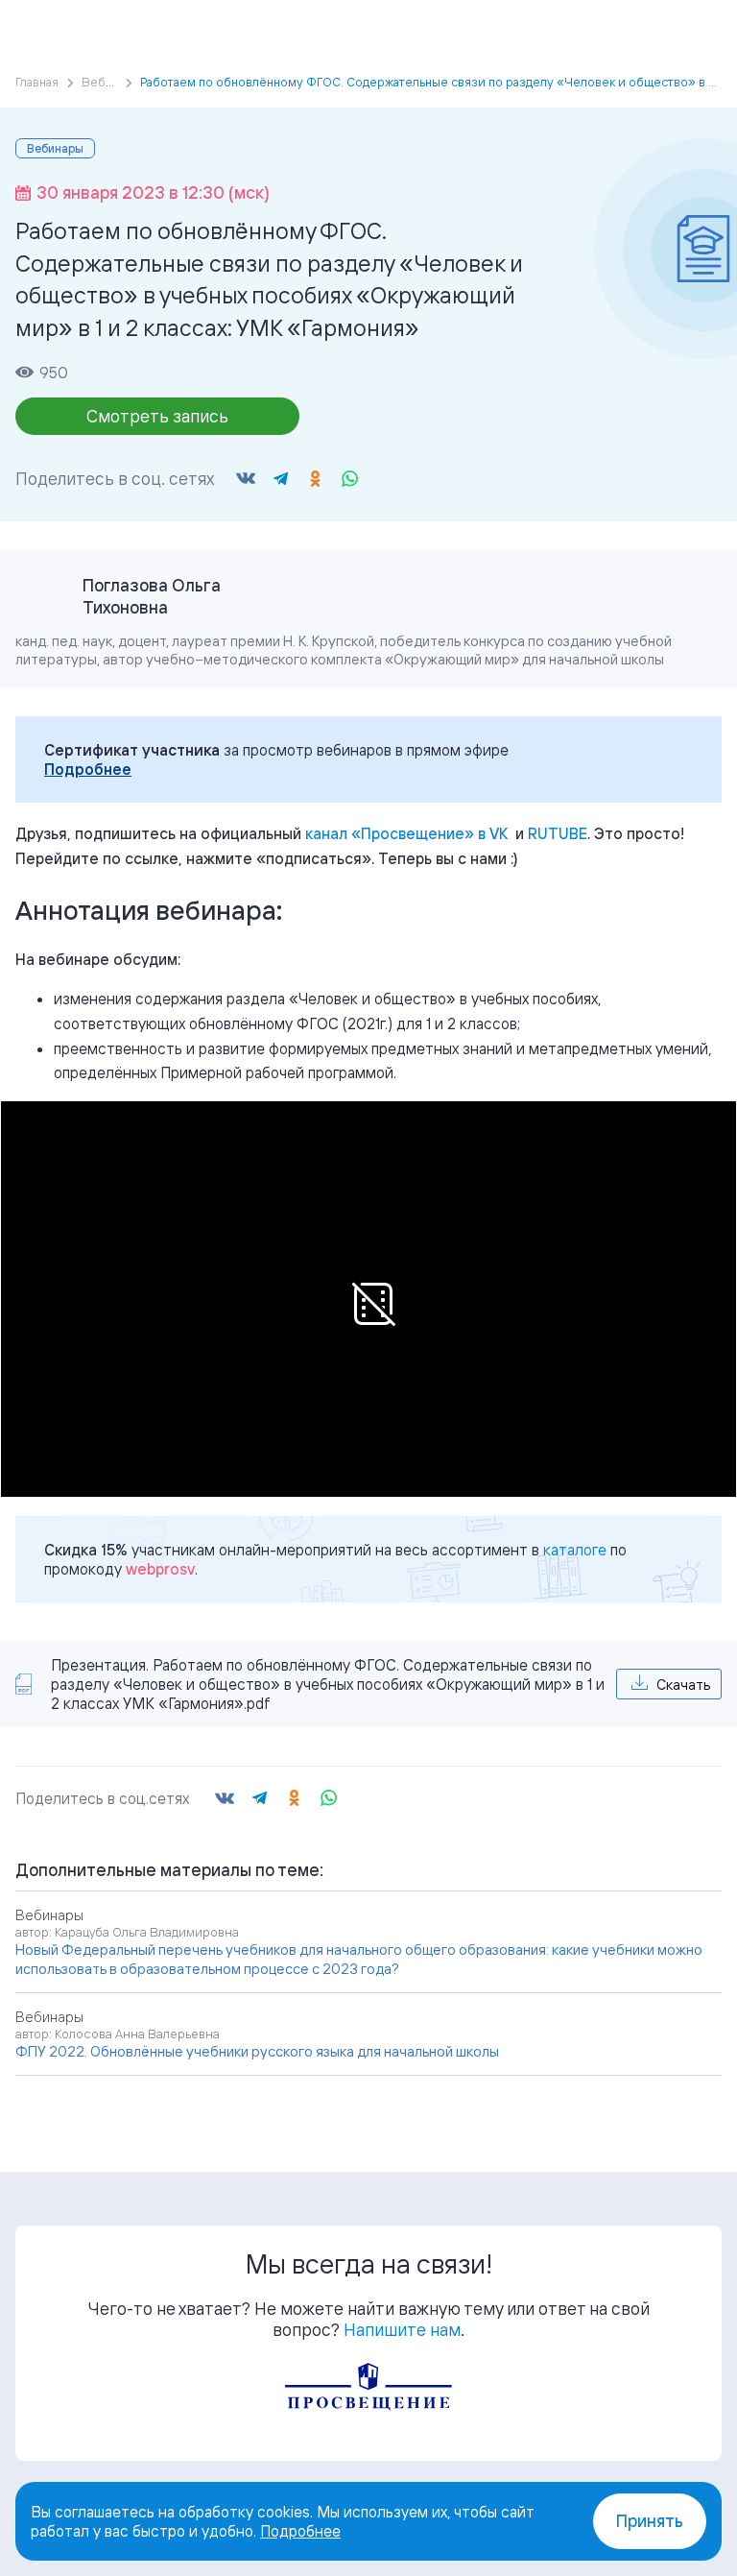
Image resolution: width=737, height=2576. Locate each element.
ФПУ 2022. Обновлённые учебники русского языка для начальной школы (257, 2051)
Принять (650, 2521)
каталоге (575, 1550)
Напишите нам (402, 2329)
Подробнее (88, 769)
